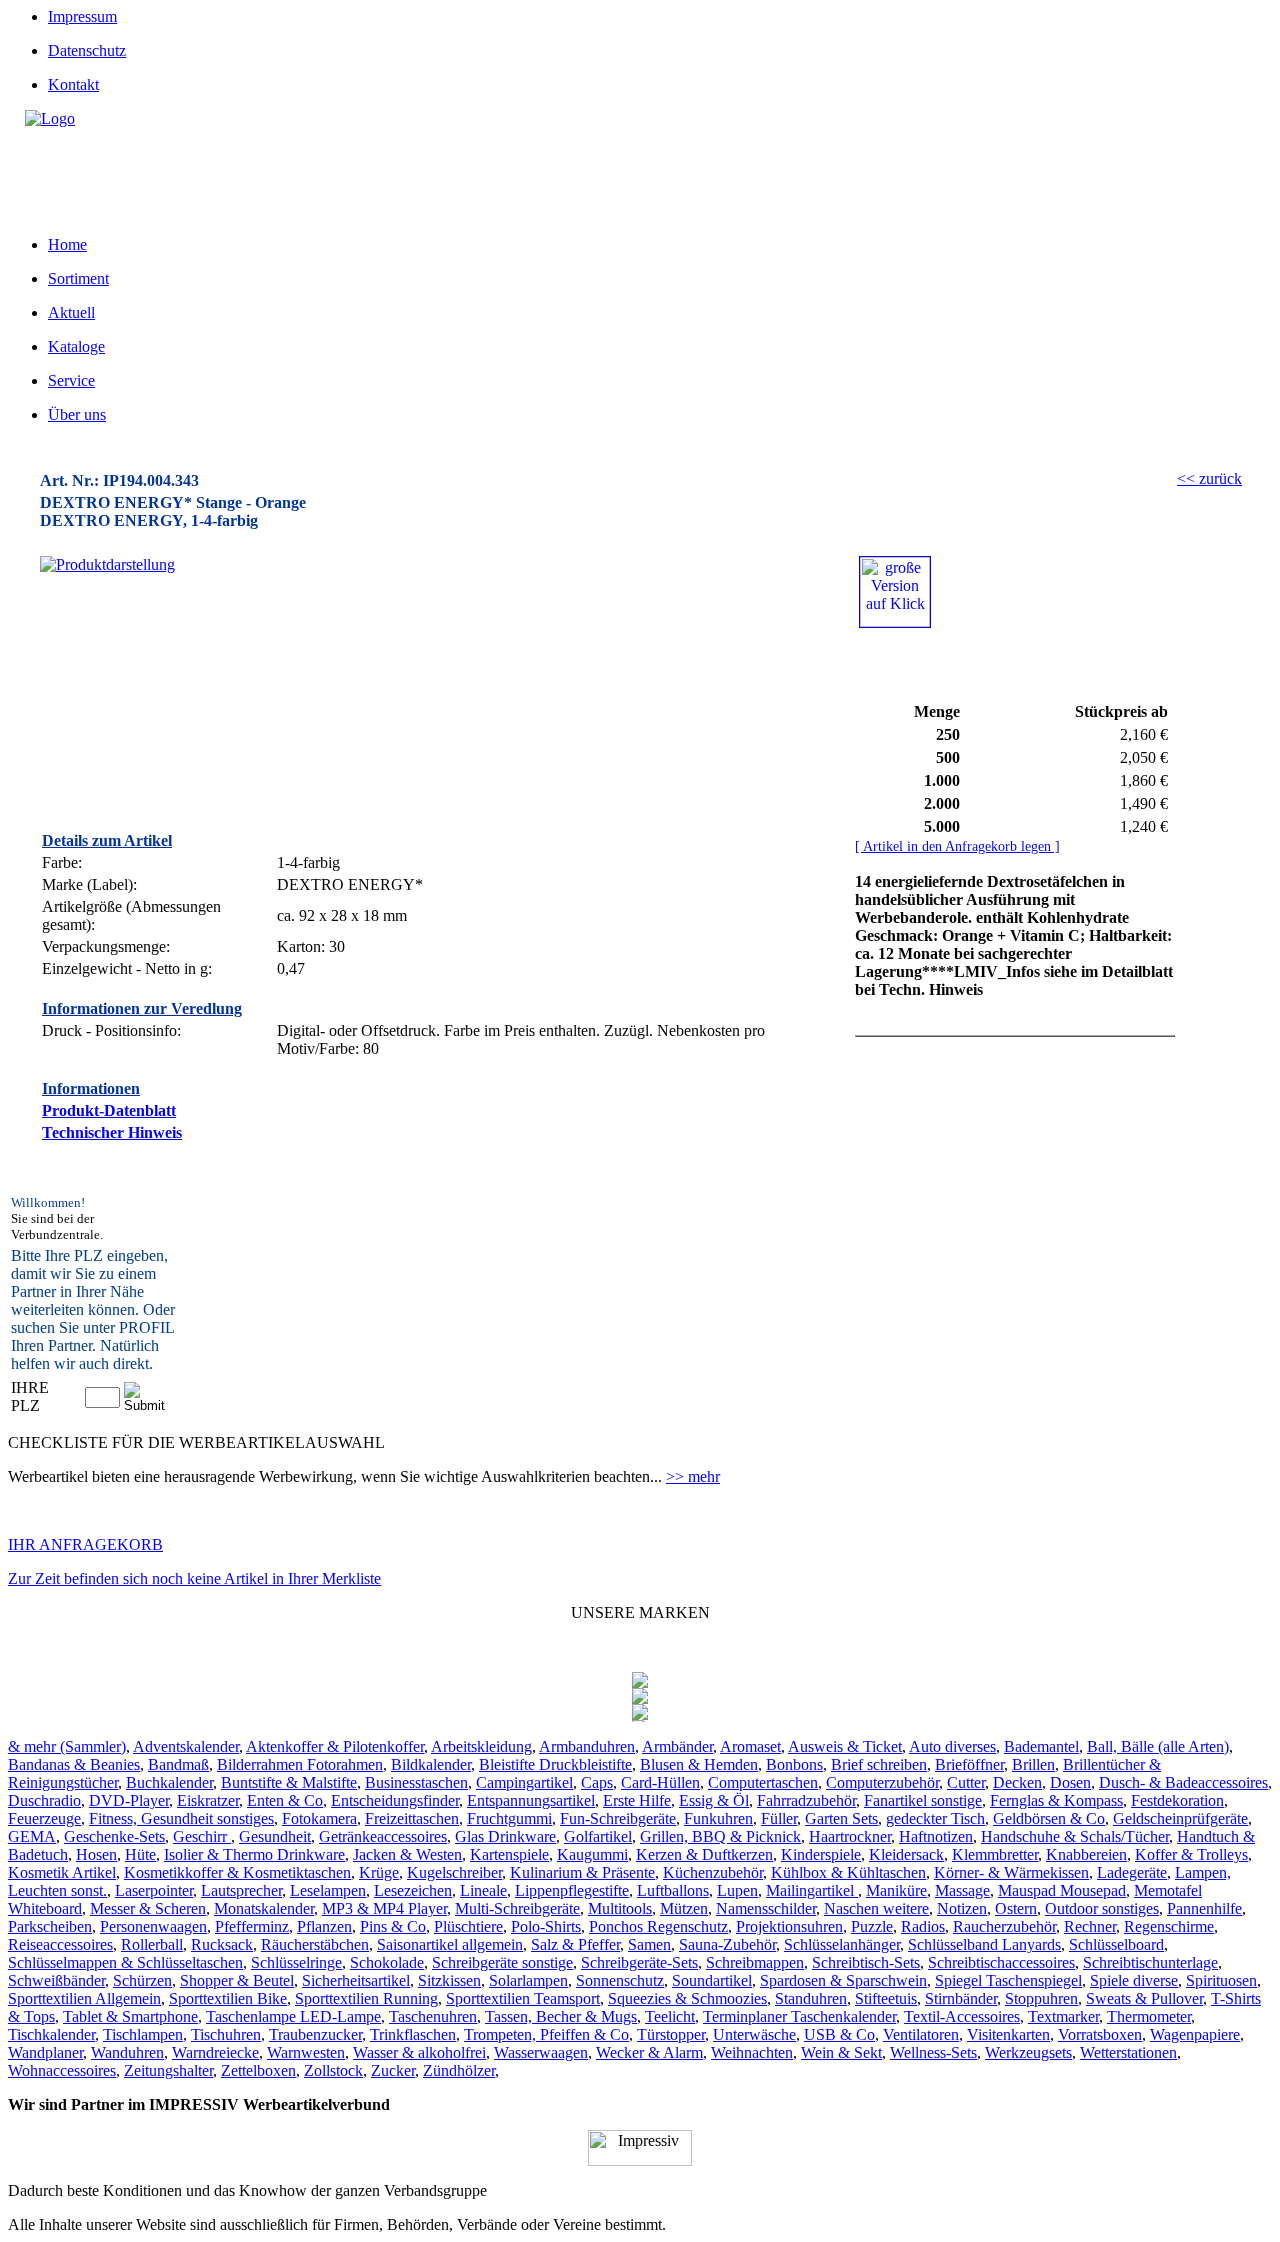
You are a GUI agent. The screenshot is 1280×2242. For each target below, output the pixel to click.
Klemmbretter (995, 1854)
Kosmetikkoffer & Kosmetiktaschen (237, 1872)
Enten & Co (285, 1800)
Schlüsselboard (1116, 1944)
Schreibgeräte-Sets (639, 1962)
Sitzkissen (449, 1980)
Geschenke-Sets (114, 1836)
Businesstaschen (416, 1782)
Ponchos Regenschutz (658, 1926)
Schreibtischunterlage (1150, 1962)
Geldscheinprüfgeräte (1180, 1818)
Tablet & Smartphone (130, 2016)
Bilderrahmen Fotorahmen (300, 1764)
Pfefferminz (252, 1926)
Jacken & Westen (407, 1854)
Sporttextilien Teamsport (523, 1998)
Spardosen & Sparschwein (843, 1980)
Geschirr (202, 1836)
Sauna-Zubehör (727, 1944)
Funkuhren (718, 1818)
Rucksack (222, 1944)
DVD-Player (129, 1800)
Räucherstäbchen (315, 1944)
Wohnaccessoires (62, 2070)
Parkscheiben (50, 1926)
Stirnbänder (961, 1998)
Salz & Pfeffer (575, 1944)
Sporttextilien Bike (228, 1998)
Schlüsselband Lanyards (984, 1944)
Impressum (82, 16)
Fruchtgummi (509, 1818)
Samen (649, 1944)
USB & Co (839, 2034)
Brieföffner (969, 1764)
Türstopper (671, 2034)
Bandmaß (178, 1764)
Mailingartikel (812, 1890)
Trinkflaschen (413, 2034)
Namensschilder (766, 1908)
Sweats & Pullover (1144, 1998)
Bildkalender (431, 1764)
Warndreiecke (215, 2052)
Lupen (737, 1890)
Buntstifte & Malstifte (289, 1782)
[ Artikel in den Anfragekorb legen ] (957, 846)
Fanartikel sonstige (923, 1800)
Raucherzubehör (1004, 1926)
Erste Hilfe (637, 1800)
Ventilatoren (921, 2034)
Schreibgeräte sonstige (502, 1962)
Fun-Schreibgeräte (618, 1818)
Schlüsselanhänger (842, 1944)
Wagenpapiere (1195, 2034)
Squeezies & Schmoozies (687, 1998)
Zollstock (333, 2070)
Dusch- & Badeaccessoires (1183, 1782)
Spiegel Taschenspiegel (1008, 1980)
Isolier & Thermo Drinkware (254, 1854)
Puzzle (872, 1926)
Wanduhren (127, 2052)
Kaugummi (592, 1854)
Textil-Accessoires (962, 2016)
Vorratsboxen (1100, 2034)
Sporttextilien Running (366, 1998)
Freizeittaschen (412, 1818)
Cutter (966, 1782)
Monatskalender (264, 1908)
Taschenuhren (433, 2016)
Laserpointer (154, 1890)
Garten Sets (841, 1818)
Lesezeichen (413, 1890)
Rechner (1090, 1926)
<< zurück (1209, 478)
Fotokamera (319, 1818)
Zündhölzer (459, 2070)
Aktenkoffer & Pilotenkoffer (335, 1746)
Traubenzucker (315, 2034)
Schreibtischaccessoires (1001, 1962)
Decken (1017, 1782)
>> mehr (693, 1476)
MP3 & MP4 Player (384, 1908)
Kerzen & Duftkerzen (704, 1854)
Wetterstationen (1128, 2052)
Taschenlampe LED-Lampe (293, 2016)
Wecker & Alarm (649, 2052)
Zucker (393, 2070)
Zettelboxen (258, 2070)
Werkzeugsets (1028, 2052)
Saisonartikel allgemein (450, 1944)
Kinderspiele (821, 1854)
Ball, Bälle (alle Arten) (1158, 1746)
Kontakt (73, 84)
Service (71, 380)
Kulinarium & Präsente (582, 1872)
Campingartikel (524, 1782)
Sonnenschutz (620, 1980)
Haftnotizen (936, 1836)
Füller (779, 1818)
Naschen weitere (876, 1908)
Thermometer (1149, 2016)
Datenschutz (87, 50)
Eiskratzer (208, 1800)
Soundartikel (712, 1980)
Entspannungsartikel (531, 1800)
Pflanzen (324, 1926)
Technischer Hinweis (112, 1132)
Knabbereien (1086, 1854)
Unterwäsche (754, 2034)
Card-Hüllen (660, 1782)
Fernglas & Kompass (1056, 1800)
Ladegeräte (1132, 1872)
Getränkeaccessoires (383, 1836)
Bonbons (794, 1764)
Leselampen (328, 1890)
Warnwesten (306, 2052)
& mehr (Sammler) (67, 1746)
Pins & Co (393, 1926)
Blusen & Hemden (699, 1764)
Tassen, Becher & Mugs (561, 2016)
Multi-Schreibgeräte (517, 1908)
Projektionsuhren (789, 1926)
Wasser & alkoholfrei (419, 2052)
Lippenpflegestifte (572, 1890)
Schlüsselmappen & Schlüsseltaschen (125, 1962)
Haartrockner (850, 1836)
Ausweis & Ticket (845, 1746)
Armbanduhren (587, 1746)
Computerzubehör (882, 1782)
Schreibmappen (755, 1962)
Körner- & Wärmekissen (1011, 1872)
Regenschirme (1169, 1926)
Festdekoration (1177, 1800)
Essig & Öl (714, 1800)
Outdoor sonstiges (1102, 1908)
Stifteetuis (886, 1998)
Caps (597, 1782)
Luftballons (673, 1890)
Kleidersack (906, 1854)
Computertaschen (763, 1782)
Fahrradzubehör (806, 1800)
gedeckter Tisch (935, 1818)
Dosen (1070, 1782)
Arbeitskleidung (481, 1746)
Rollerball (152, 1944)
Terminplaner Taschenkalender (799, 2016)
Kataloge (76, 346)
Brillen (1033, 1764)
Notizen (962, 1908)
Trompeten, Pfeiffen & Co (546, 2034)
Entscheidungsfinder (395, 1800)
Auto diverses (952, 1746)
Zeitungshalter (168, 2070)
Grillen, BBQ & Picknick (720, 1836)
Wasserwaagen (541, 2052)
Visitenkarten (1008, 2034)
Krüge (379, 1872)
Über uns (77, 414)
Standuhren (811, 1998)
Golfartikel (598, 1836)
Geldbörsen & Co (1049, 1818)
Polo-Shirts (546, 1926)
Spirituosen (1221, 1980)
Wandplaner (45, 2052)
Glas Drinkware (505, 1836)
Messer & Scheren (148, 1908)
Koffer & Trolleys (1191, 1854)
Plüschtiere (468, 1926)
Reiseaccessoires (60, 1944)
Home (67, 244)
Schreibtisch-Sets (866, 1962)
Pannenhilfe (1204, 1908)
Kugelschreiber (454, 1872)
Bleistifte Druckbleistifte (555, 1764)
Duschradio (44, 1800)
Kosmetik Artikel (62, 1872)
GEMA (32, 1836)
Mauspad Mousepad (1062, 1890)
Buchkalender (169, 1782)
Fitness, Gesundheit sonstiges (181, 1818)
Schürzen (142, 1980)
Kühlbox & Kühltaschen (848, 1872)
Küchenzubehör (713, 1872)
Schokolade (387, 1962)
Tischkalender (51, 2034)
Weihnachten (752, 2052)
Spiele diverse (1134, 1980)
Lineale (483, 1890)
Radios (923, 1926)
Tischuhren (226, 2034)
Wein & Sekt (841, 2052)
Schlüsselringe (296, 1962)
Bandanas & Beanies (74, 1764)
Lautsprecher (241, 1890)
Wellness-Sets (933, 2052)
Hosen (96, 1854)
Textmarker (1063, 2016)
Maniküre (896, 1890)
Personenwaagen (153, 1926)
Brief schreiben (879, 1764)
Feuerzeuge (44, 1818)
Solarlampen (528, 1980)
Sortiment (78, 278)
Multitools (620, 1908)
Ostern (1016, 1908)
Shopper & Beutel (237, 1980)
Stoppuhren (1041, 1998)
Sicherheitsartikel (356, 1980)
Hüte (140, 1854)
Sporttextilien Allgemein (84, 1998)
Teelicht (670, 2016)
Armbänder (677, 1746)
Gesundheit (275, 1836)
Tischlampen (143, 2034)
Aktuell (71, 312)
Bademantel (1041, 1746)
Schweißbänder (56, 1980)
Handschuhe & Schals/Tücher (1075, 1836)
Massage (962, 1890)
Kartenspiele (509, 1854)
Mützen (684, 1908)
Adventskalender (186, 1746)
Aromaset (750, 1746)
